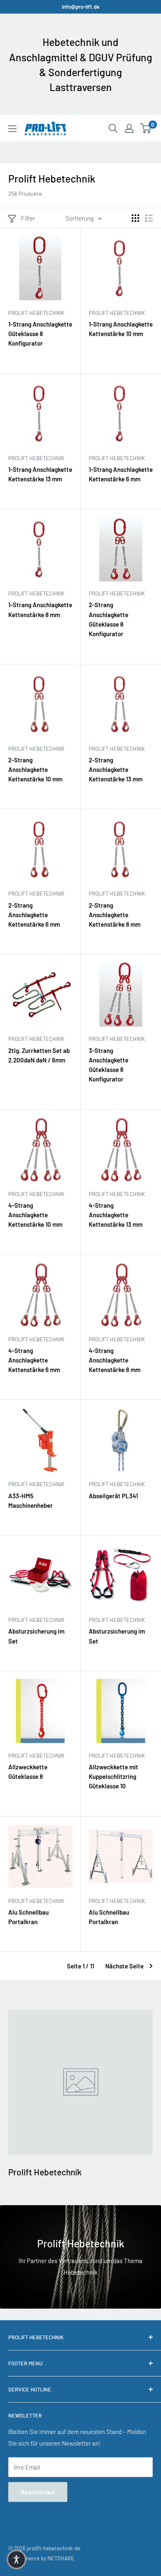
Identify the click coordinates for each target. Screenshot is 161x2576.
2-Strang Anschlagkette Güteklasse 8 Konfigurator (109, 619)
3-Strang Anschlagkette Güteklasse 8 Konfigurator (109, 1065)
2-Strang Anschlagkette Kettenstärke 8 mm (115, 915)
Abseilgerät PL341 (113, 1496)
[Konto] (129, 128)
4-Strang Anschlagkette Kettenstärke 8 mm (115, 1360)
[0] (146, 128)
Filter (28, 218)
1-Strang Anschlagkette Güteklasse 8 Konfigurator (40, 334)
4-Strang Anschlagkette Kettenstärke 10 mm (35, 1215)
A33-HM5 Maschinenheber (31, 1501)
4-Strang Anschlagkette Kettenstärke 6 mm (34, 1360)
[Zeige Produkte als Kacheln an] (135, 218)
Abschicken (38, 2492)
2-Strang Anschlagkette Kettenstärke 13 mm (116, 770)
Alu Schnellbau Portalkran (28, 1917)
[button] (17, 2559)
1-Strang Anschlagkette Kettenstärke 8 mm (40, 609)
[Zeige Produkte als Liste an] (149, 218)
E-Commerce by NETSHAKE (41, 2558)
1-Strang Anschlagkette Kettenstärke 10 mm (121, 329)
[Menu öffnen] (12, 129)
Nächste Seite (124, 1966)
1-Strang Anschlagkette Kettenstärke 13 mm (40, 474)
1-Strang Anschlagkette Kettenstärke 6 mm (121, 474)
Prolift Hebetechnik (36, 313)
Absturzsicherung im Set (36, 1636)
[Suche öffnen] (113, 128)
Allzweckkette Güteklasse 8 (28, 1772)
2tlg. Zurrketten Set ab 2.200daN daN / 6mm (39, 1055)
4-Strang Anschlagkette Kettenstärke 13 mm (116, 1215)
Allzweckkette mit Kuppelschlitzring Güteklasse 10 (114, 1777)
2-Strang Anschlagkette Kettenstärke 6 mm (34, 915)
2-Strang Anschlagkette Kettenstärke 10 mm (35, 770)
